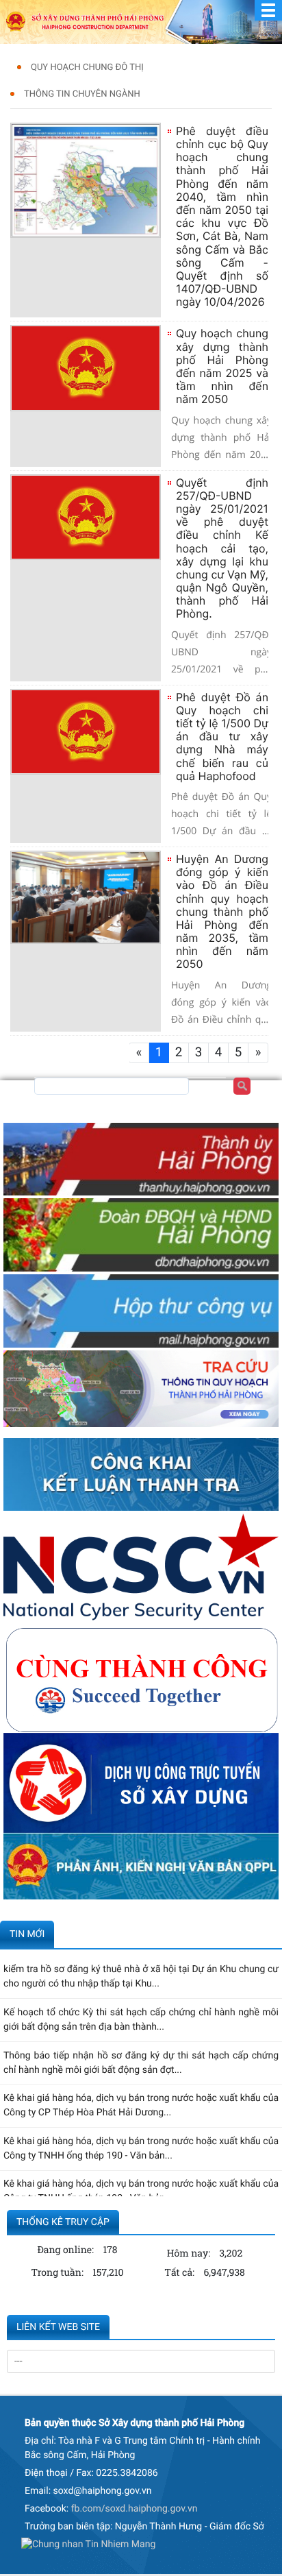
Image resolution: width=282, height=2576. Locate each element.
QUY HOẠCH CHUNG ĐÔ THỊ (87, 68)
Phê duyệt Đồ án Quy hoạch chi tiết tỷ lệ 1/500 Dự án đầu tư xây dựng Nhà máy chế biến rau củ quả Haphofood (222, 737)
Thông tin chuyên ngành (82, 94)
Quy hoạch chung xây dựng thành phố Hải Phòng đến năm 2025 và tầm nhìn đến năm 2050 (222, 366)
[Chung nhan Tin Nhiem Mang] (88, 2547)
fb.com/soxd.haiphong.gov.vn (134, 2509)
